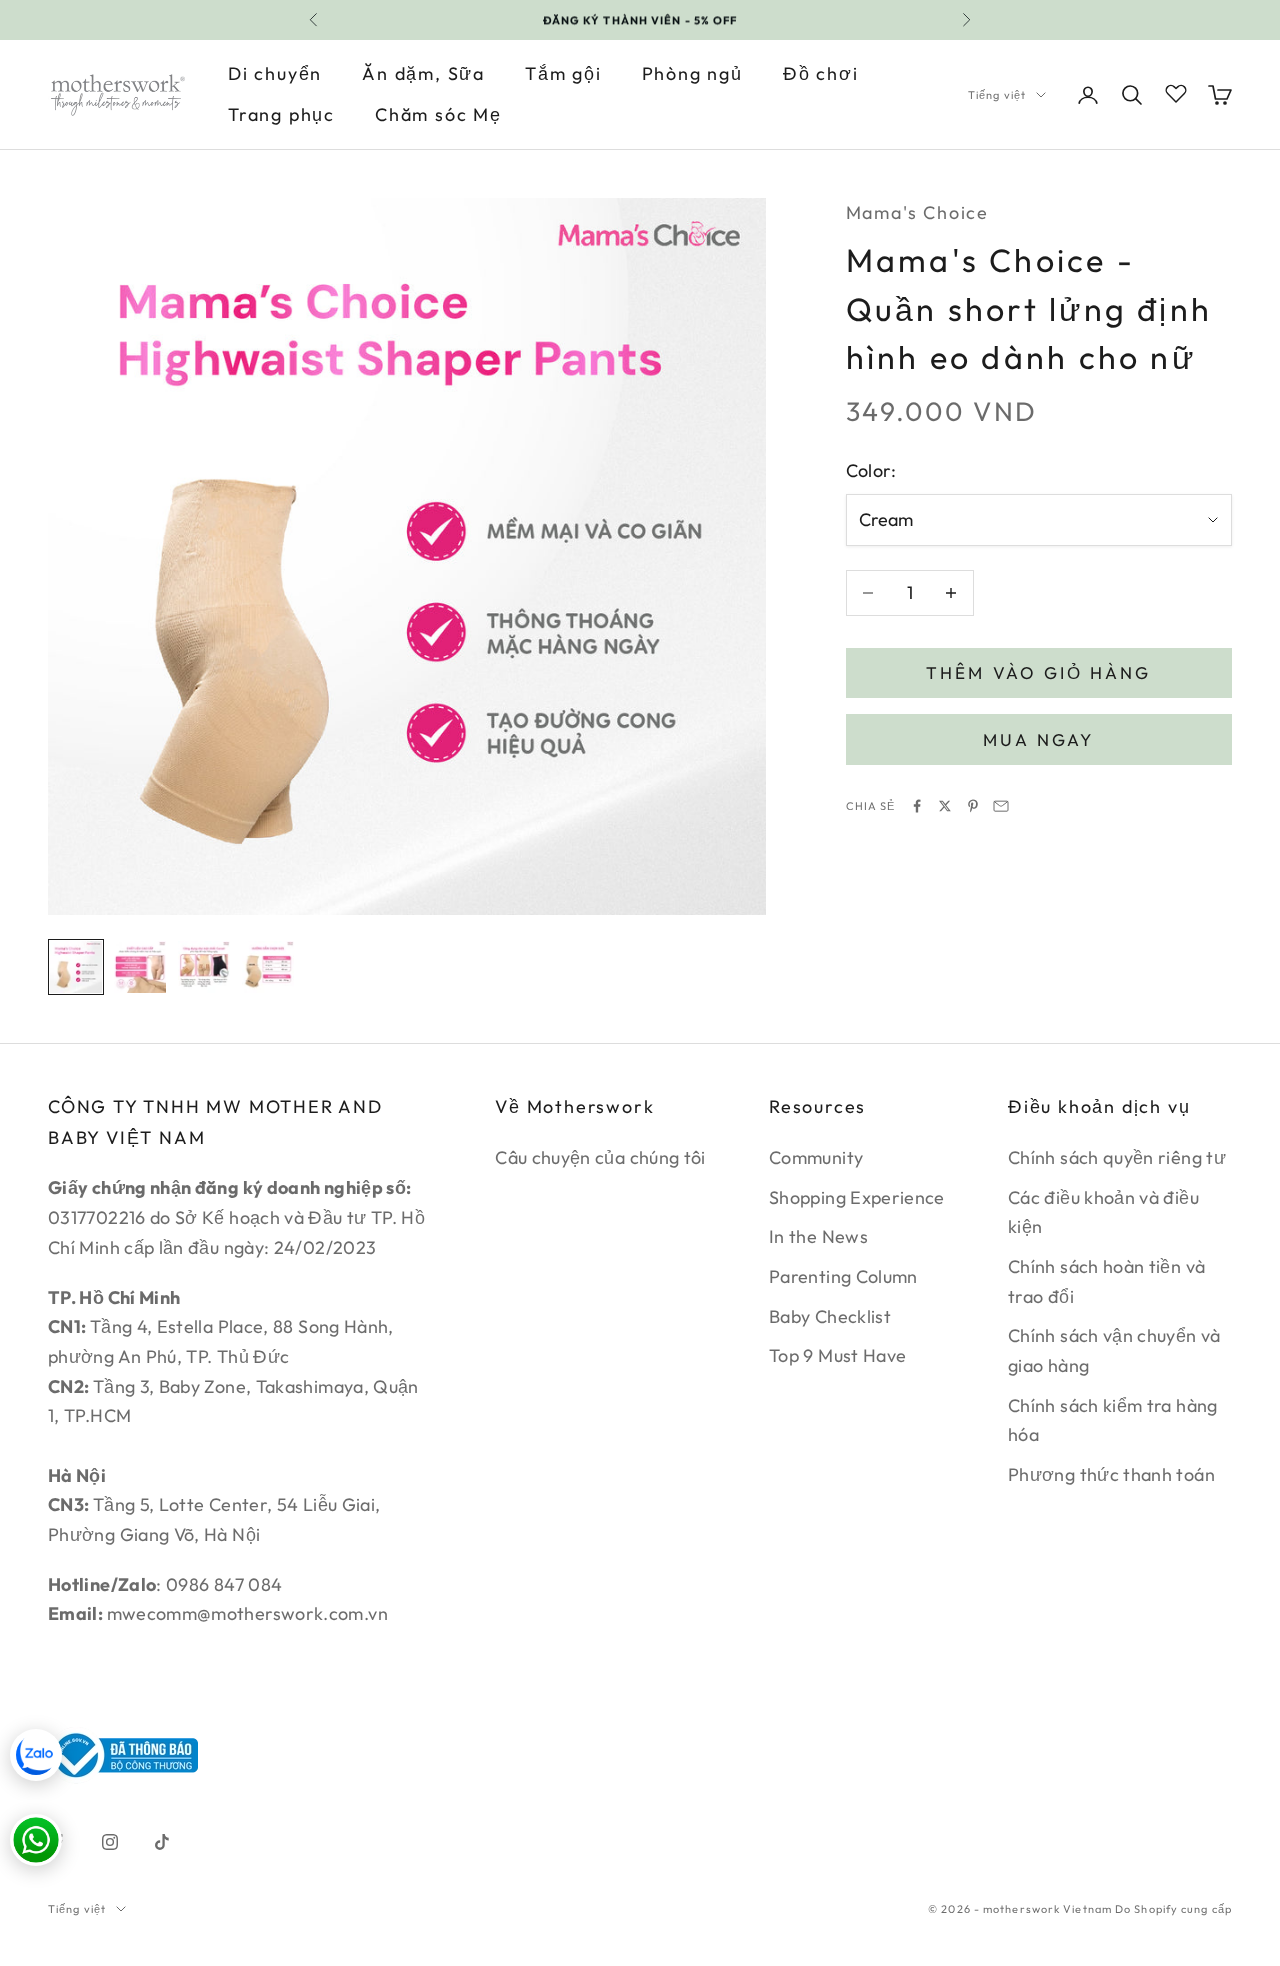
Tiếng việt (997, 95)
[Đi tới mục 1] (76, 967)
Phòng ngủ (692, 73)
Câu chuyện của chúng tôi (600, 1157)
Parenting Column (843, 1276)
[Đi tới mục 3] (204, 967)
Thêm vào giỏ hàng (1038, 672)
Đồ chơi (821, 73)
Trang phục (281, 114)
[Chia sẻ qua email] (1001, 806)
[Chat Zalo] (36, 1755)
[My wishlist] (1176, 92)
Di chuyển (275, 73)
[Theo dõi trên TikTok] (162, 1842)
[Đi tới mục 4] (268, 967)
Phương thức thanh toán (1111, 1474)
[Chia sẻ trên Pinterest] (973, 806)
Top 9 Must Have (837, 1355)
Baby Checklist (830, 1316)
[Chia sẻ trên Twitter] (945, 806)
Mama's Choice (917, 212)
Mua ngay (1038, 739)
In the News (818, 1236)
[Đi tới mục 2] (140, 967)
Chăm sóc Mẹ (438, 114)
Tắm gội (563, 73)
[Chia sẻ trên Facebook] (917, 806)
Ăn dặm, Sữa (423, 73)
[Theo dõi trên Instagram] (110, 1842)
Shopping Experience (857, 1197)
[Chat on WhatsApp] (36, 1840)
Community (816, 1157)
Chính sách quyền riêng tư (1117, 1157)
